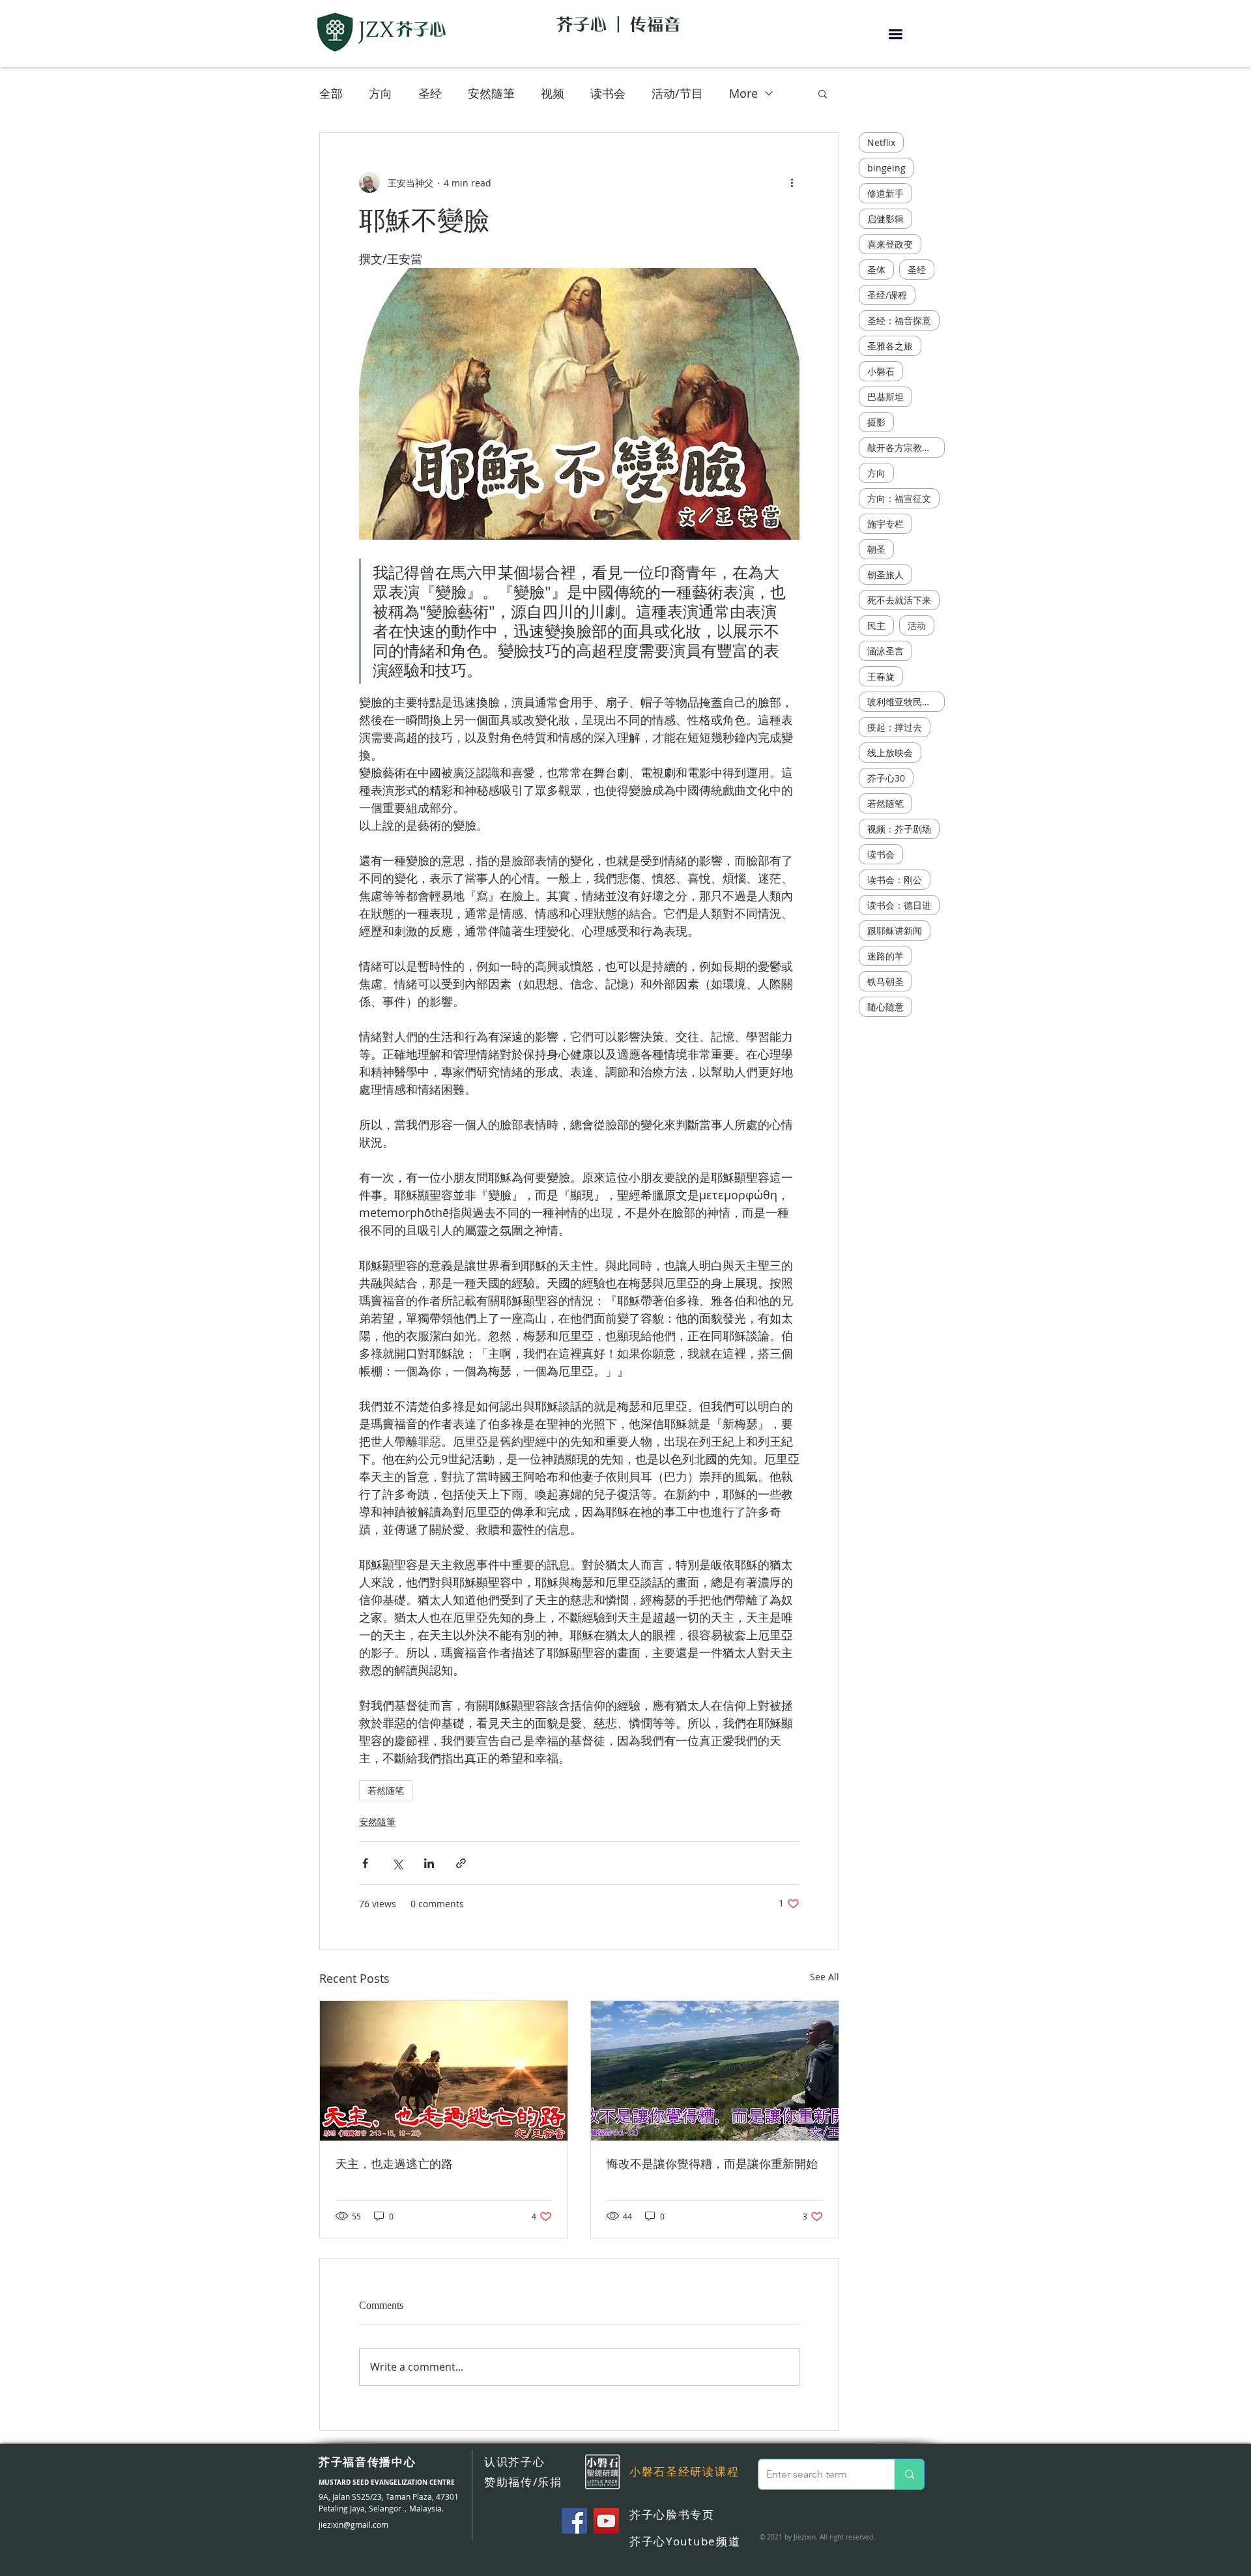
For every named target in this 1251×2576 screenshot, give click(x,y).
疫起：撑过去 (895, 727)
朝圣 (876, 549)
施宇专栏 (885, 524)
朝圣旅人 (885, 575)
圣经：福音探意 (899, 320)
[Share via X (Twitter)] (397, 1863)
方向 (381, 93)
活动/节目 (677, 93)
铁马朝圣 (885, 981)
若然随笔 (386, 1790)
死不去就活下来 (899, 600)
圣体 (876, 270)
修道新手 (885, 193)
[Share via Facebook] (365, 1863)
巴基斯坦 (885, 397)
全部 (331, 93)
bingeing (886, 168)
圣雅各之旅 (890, 346)
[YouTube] (606, 2521)
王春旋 (881, 676)
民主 (876, 625)
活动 (917, 625)
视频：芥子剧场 (899, 829)
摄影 (876, 422)
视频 (553, 93)
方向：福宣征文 (899, 498)
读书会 (608, 93)
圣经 (430, 93)
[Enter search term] (909, 2474)
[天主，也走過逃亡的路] (444, 2071)
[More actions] (792, 183)
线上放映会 (890, 753)
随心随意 (885, 1007)
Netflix (881, 142)
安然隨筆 (491, 93)
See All (825, 1977)
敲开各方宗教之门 (904, 447)
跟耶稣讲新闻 (895, 930)
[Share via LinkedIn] (429, 1863)
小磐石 (881, 371)
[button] (896, 34)
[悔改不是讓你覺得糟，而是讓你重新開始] (715, 2071)
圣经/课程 (887, 295)
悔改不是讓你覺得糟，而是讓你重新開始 (712, 2164)
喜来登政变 (890, 244)
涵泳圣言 (885, 651)
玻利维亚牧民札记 (904, 702)
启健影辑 (885, 219)
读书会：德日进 (899, 905)
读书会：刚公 (895, 880)
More (743, 93)
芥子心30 (886, 778)
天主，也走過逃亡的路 (394, 2164)
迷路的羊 (885, 956)
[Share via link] (461, 1863)
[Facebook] (574, 2521)
